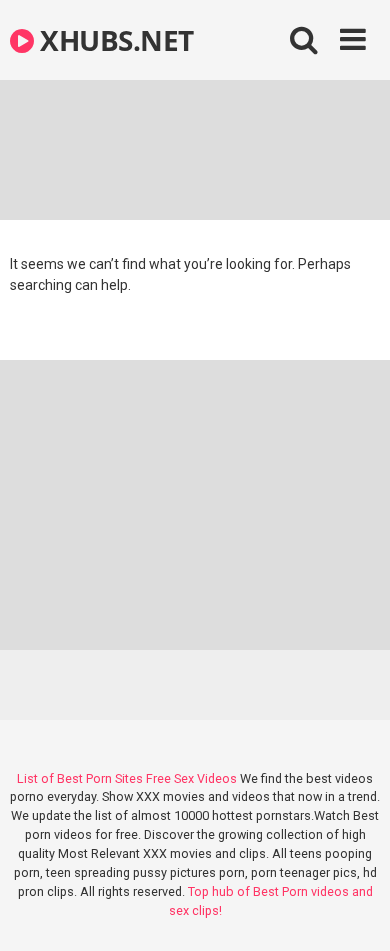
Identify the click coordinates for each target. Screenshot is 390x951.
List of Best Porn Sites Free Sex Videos (127, 778)
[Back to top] (353, 910)
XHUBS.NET (114, 40)
